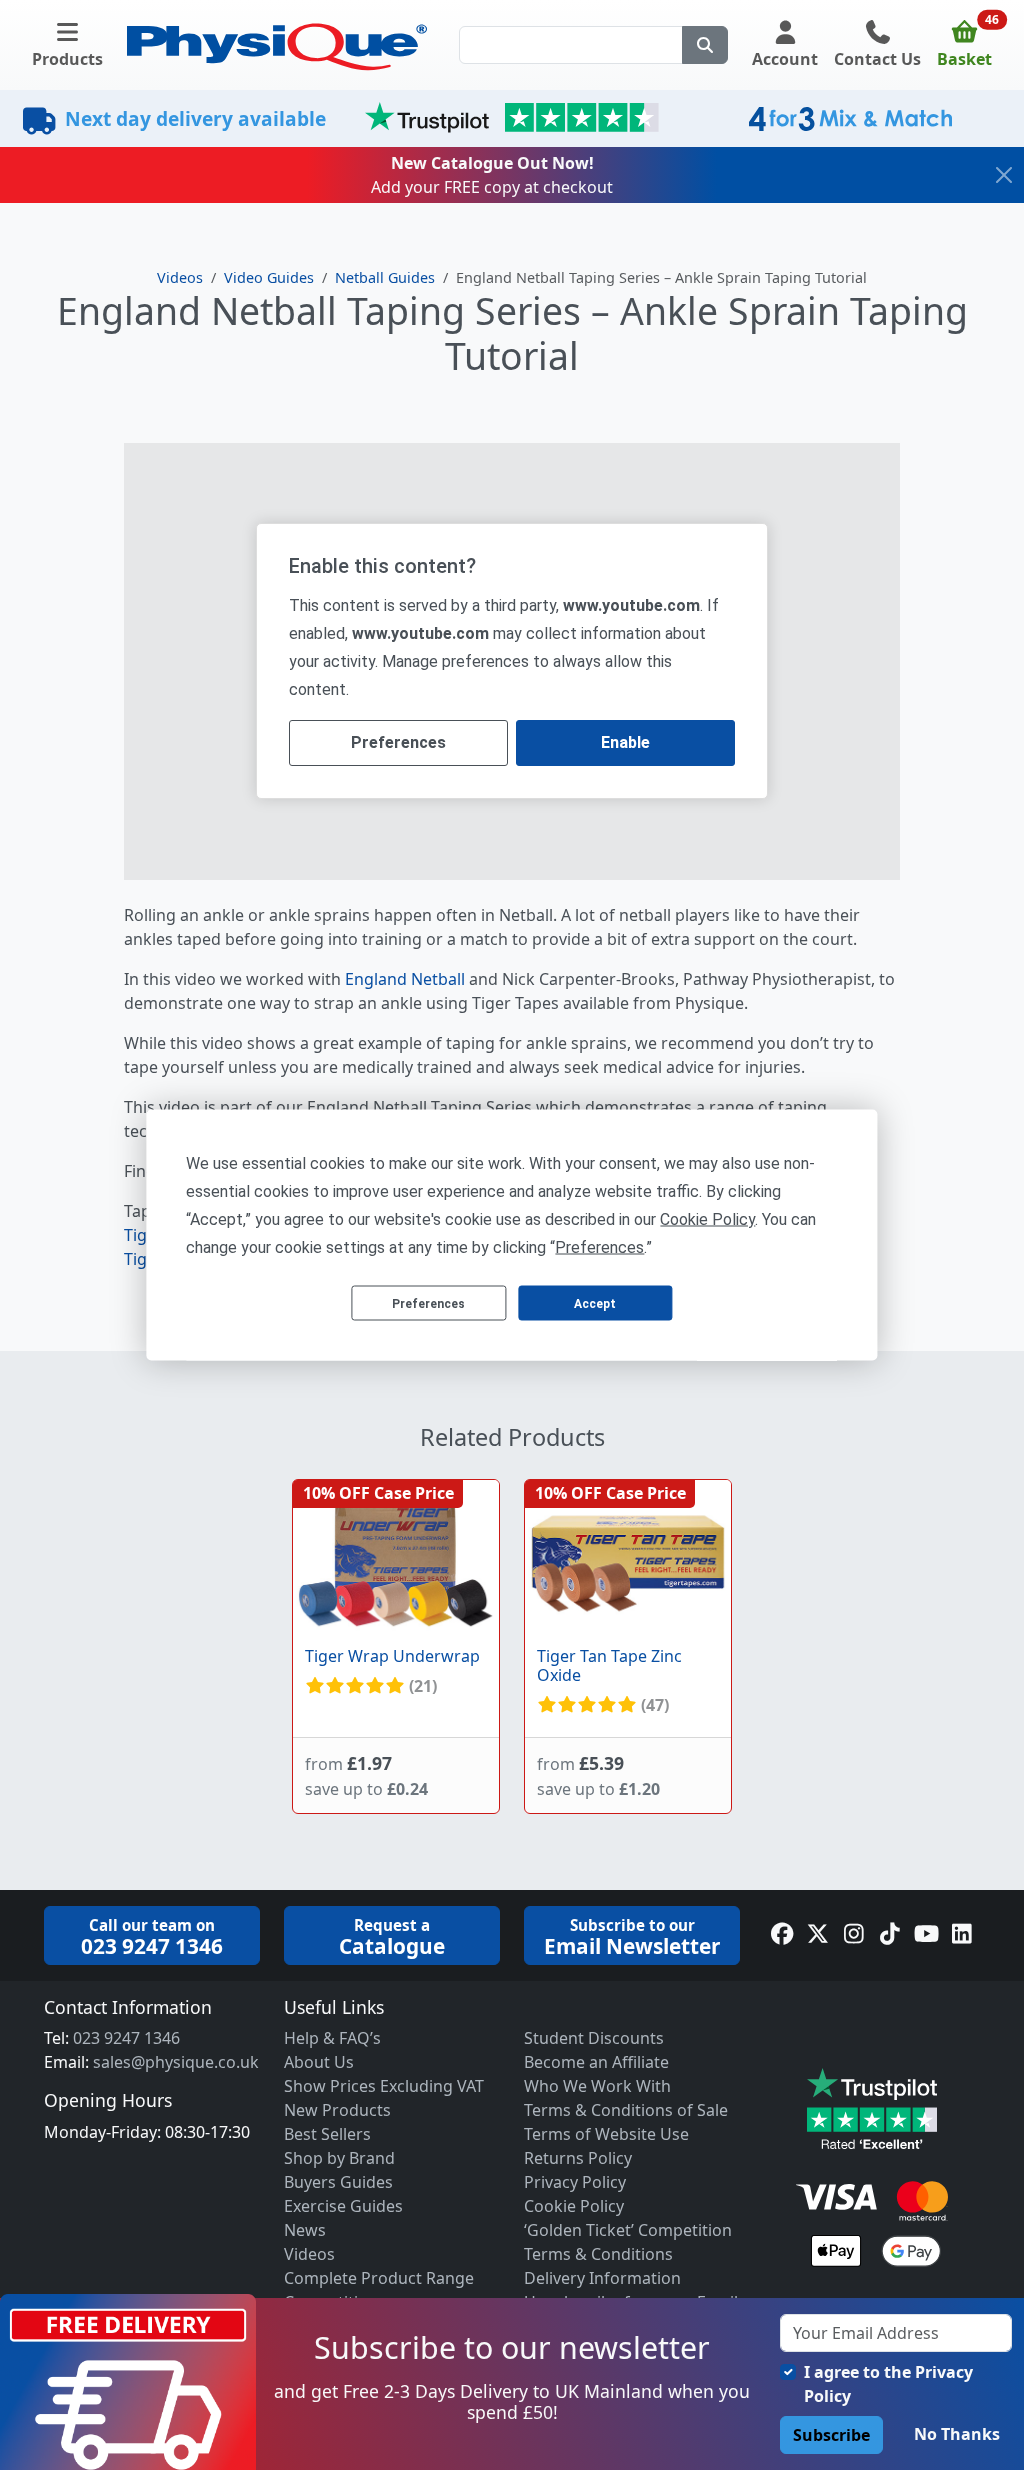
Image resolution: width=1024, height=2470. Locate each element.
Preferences (428, 1303)
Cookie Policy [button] (707, 1219)
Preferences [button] (599, 1247)
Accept (595, 1303)
